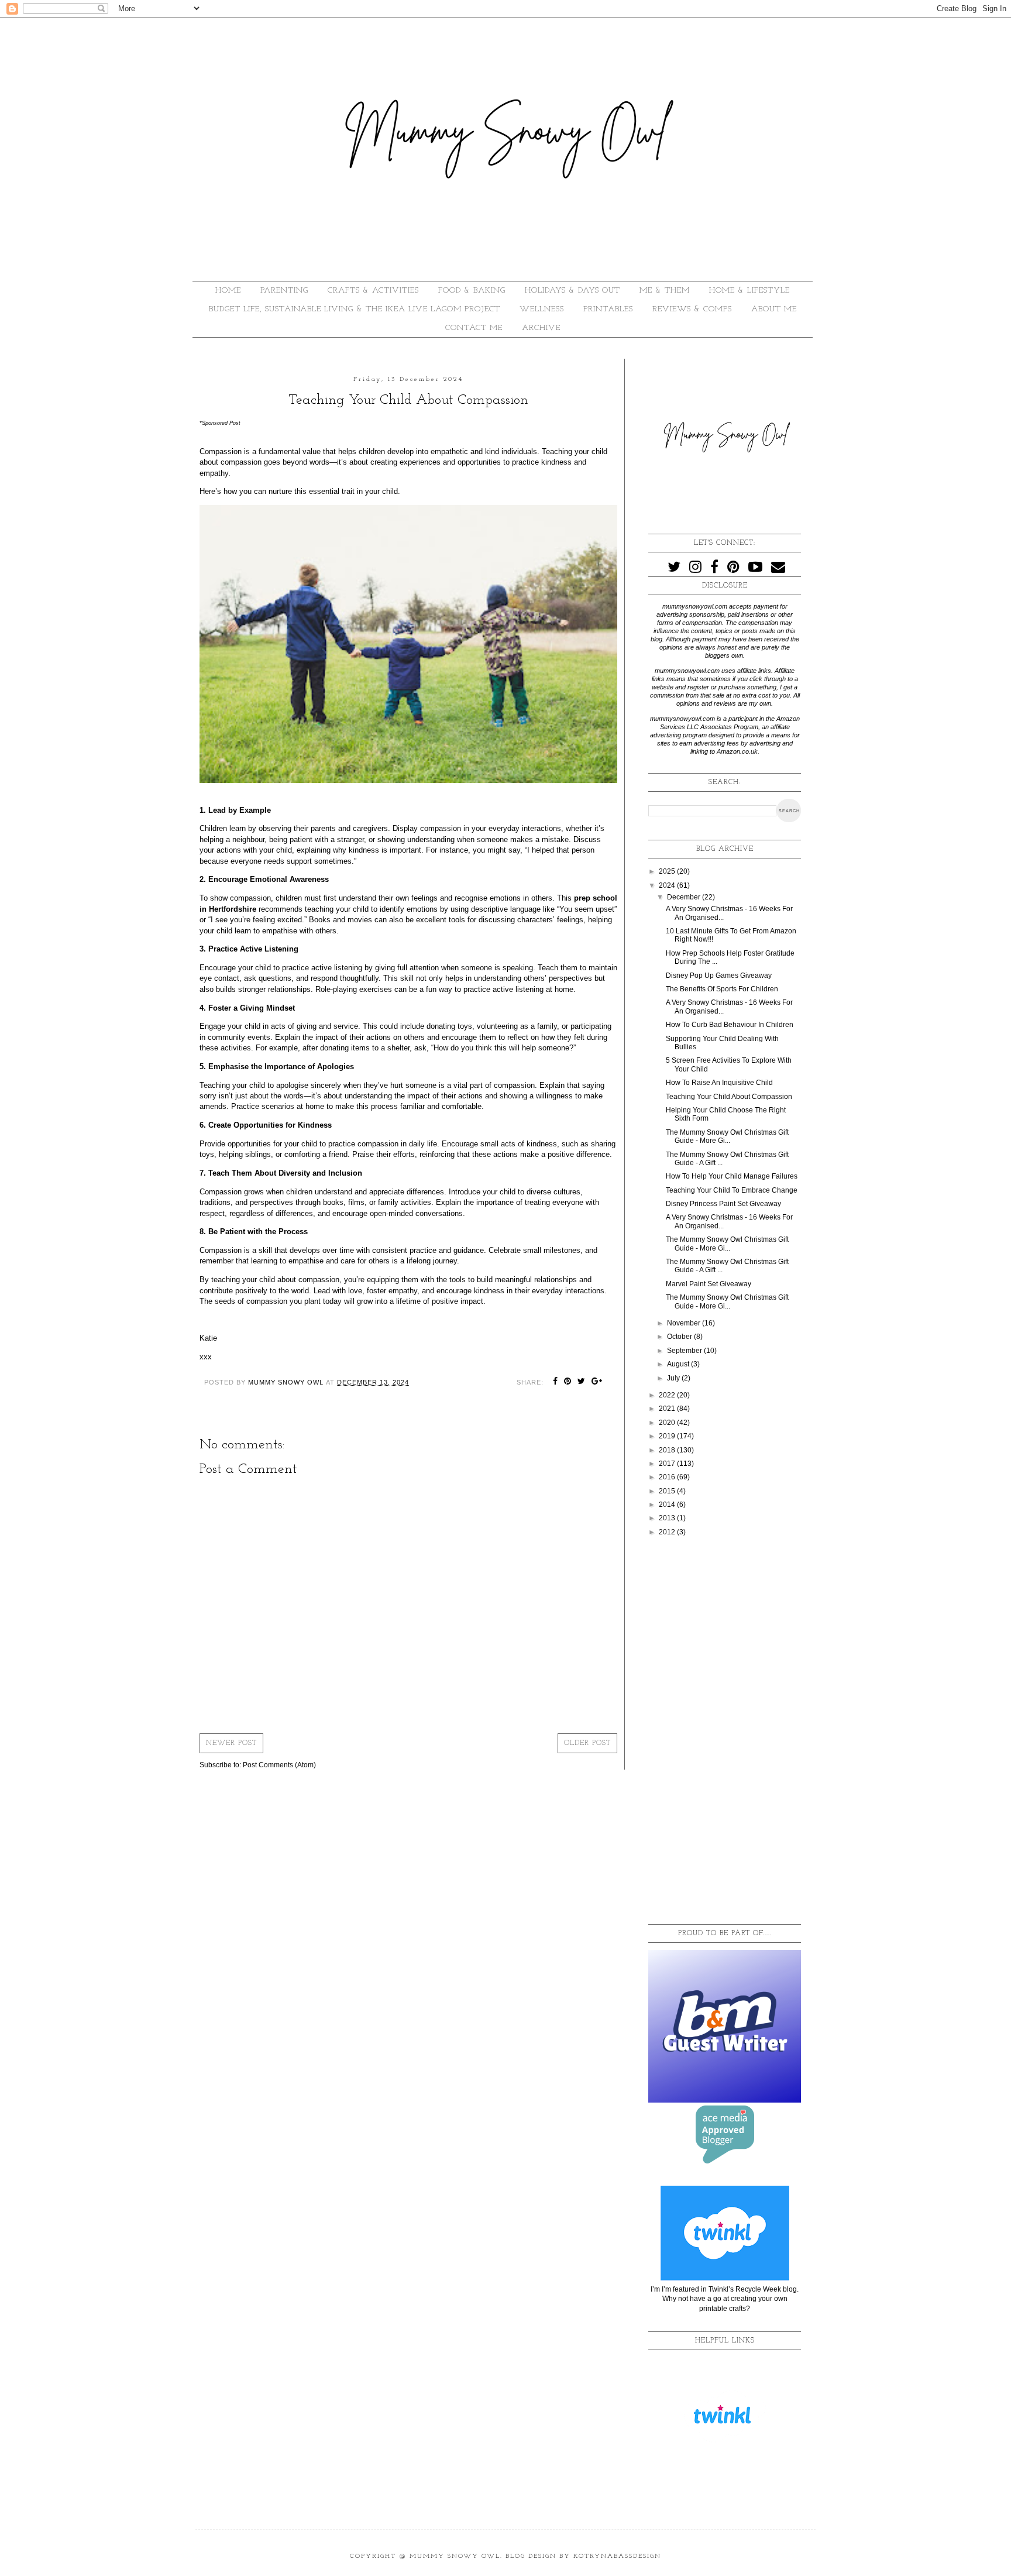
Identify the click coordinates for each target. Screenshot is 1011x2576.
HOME (228, 291)
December (685, 897)
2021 (668, 1409)
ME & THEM (665, 291)
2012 (668, 1532)
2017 (668, 1464)
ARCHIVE (541, 328)
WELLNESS (542, 309)
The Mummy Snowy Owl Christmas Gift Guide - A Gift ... (727, 1159)
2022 (668, 1395)
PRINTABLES (608, 309)
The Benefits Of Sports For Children (722, 989)
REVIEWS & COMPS (692, 309)
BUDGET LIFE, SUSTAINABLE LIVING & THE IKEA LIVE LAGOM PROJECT (355, 309)
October (680, 1337)
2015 (668, 1491)
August (679, 1364)
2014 (668, 1505)
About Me (774, 309)
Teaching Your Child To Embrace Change (732, 1190)
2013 (668, 1518)
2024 (668, 885)
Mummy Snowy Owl (455, 2556)
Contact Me (474, 328)
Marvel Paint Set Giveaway (709, 1284)
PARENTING (284, 291)
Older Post (587, 1743)
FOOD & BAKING (472, 291)
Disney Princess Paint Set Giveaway (723, 1204)
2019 (668, 1436)
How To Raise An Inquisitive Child (719, 1083)
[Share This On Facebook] (556, 1382)
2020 (668, 1423)
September (685, 1351)
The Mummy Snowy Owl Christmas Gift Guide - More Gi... (727, 1136)
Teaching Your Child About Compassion (729, 1097)
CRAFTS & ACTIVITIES (373, 291)
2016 (668, 1477)
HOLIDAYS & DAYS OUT (572, 291)
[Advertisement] (725, 1731)
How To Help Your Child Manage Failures (732, 1176)
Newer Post (231, 1743)
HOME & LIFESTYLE (749, 291)
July (674, 1378)
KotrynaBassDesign (617, 2556)
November (685, 1323)
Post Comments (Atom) (279, 1765)
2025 (668, 871)
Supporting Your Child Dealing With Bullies (722, 1043)
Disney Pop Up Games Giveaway (719, 976)
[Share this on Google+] (597, 1382)
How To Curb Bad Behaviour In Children (730, 1025)
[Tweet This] (582, 1382)
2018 (668, 1450)
